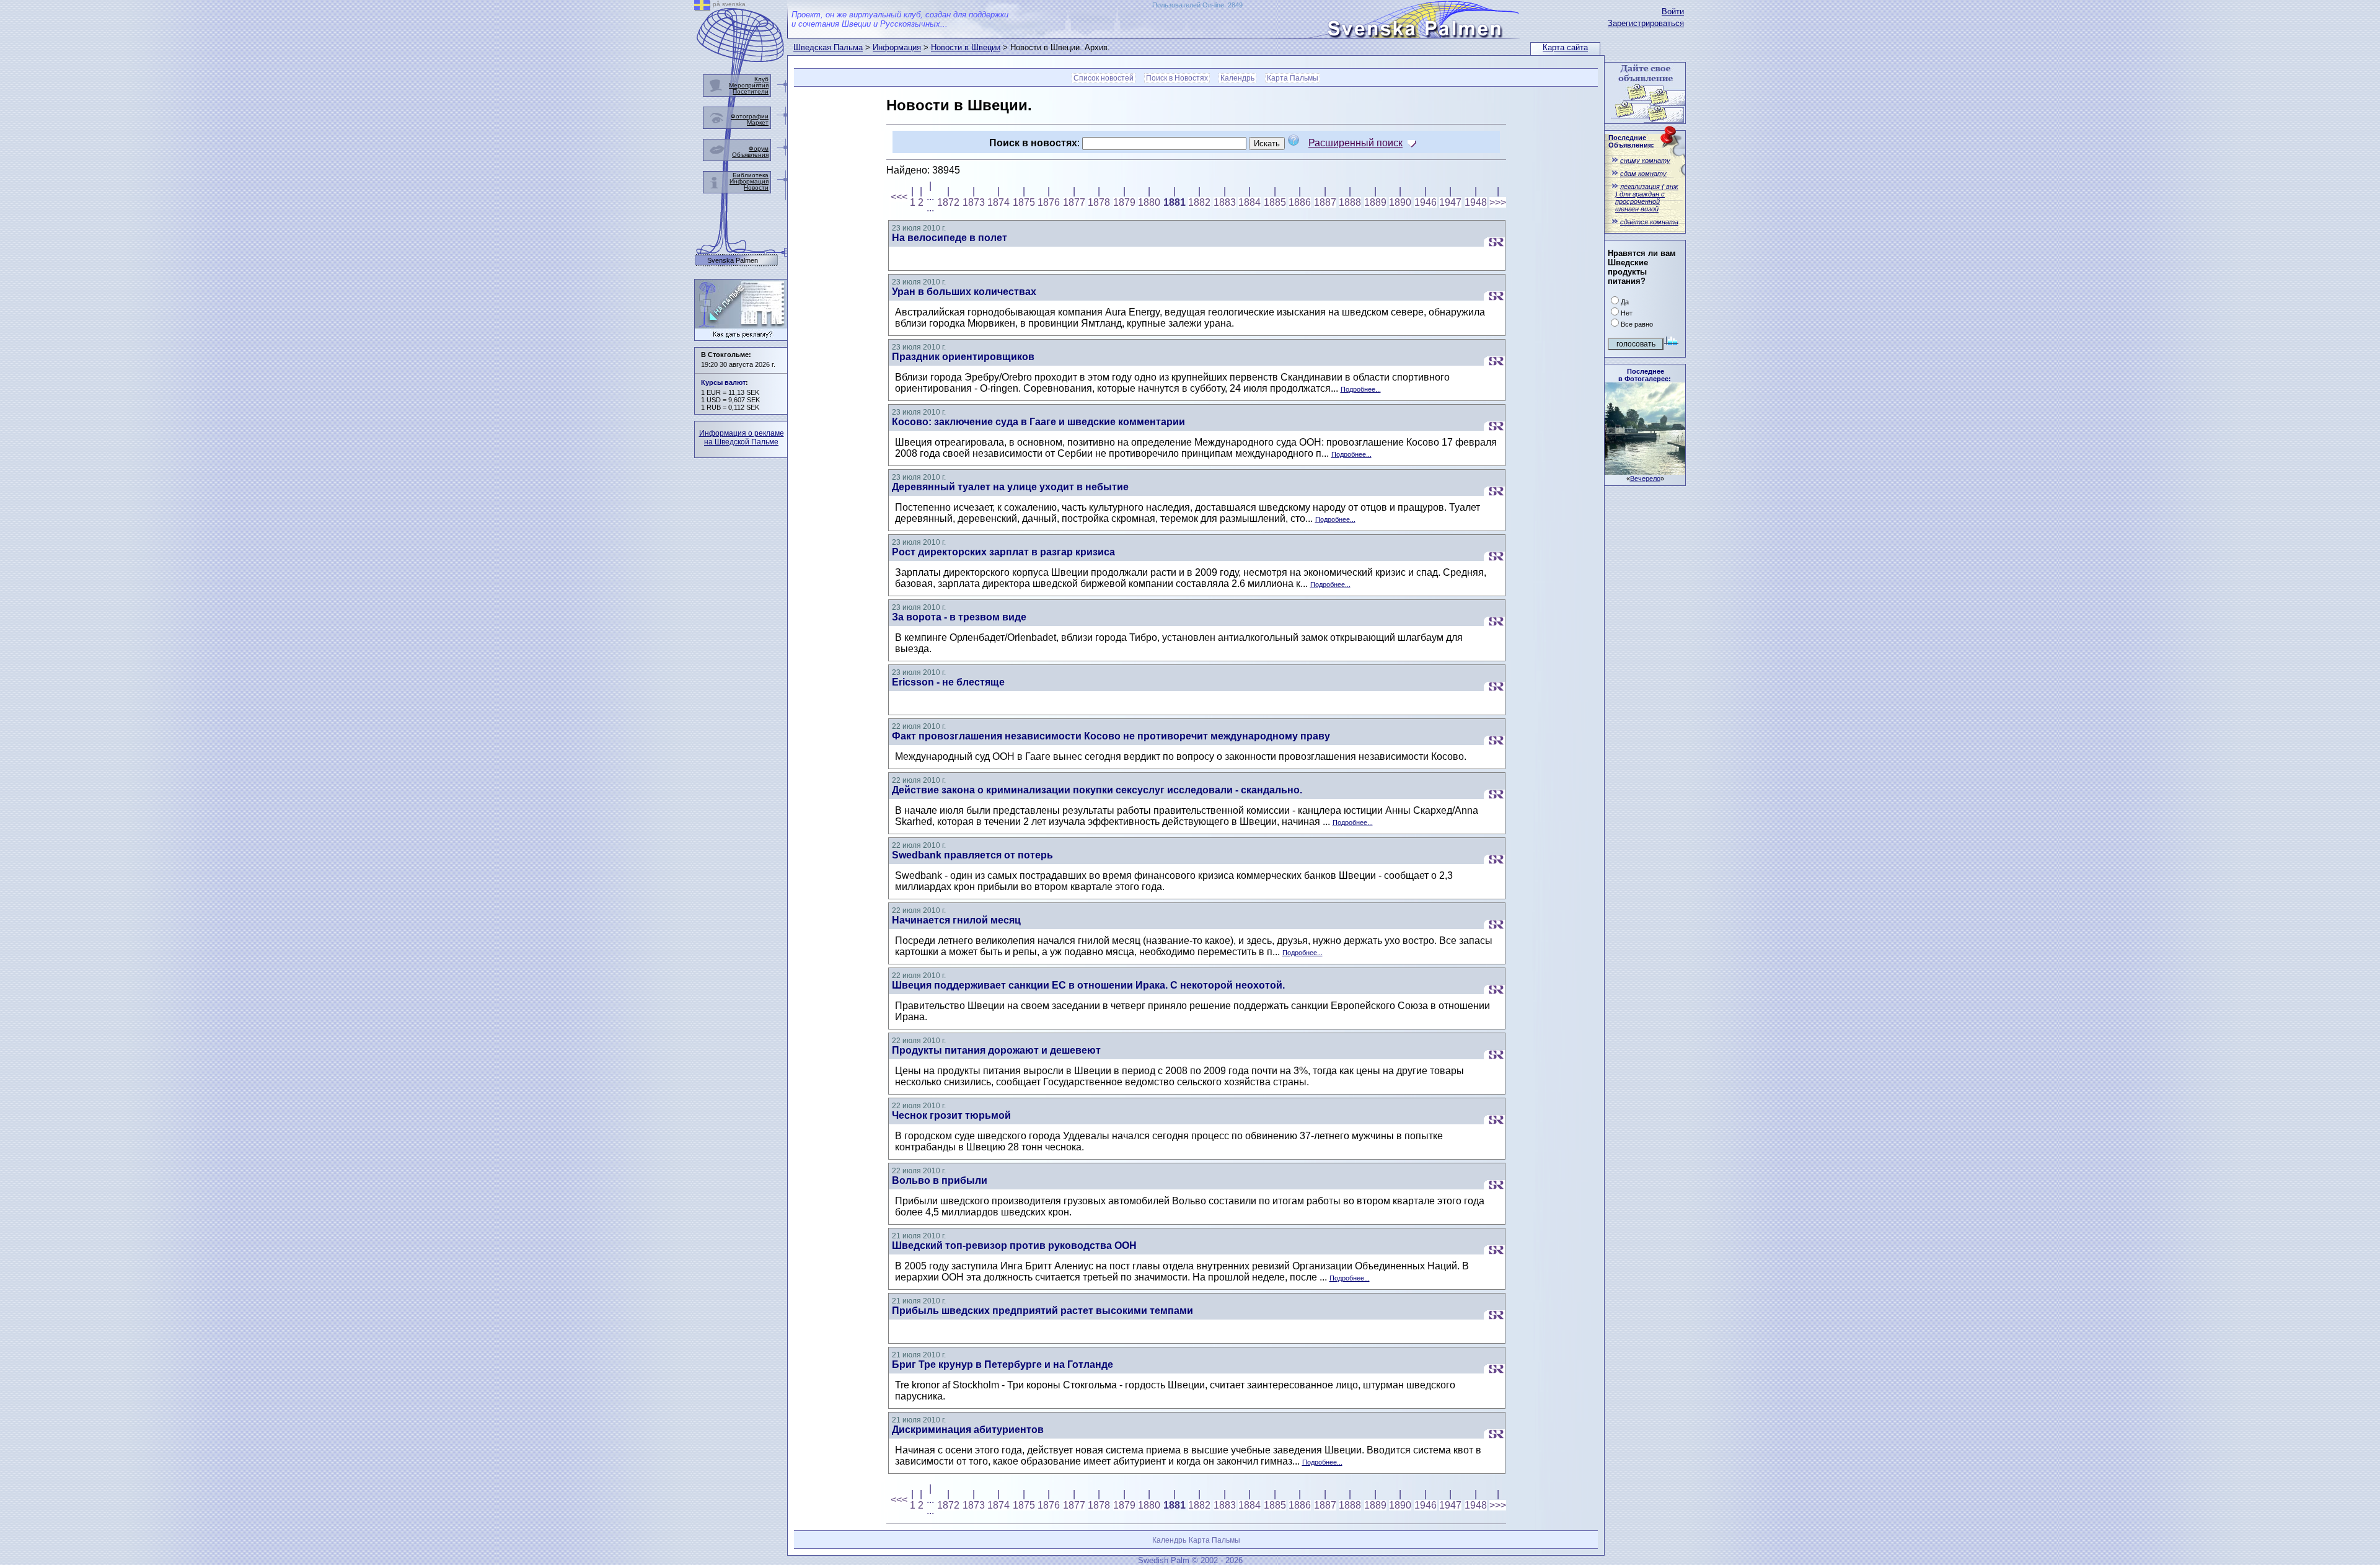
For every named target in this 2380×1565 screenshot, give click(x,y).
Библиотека (751, 175)
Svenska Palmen (733, 261)
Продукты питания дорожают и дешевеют (996, 1050)
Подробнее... (1361, 389)
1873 (974, 202)
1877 (1074, 202)
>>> (1498, 202)
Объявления (750, 155)
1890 (1400, 202)
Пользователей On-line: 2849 (1197, 5)
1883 (1225, 202)
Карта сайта (1565, 47)
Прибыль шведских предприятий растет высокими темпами (1042, 1311)
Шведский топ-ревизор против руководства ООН (1014, 1245)
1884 (1249, 202)
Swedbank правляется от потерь (972, 855)
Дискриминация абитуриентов (968, 1430)
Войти (1673, 11)
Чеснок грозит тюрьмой (951, 1115)
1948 (1476, 202)
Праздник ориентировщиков (963, 357)
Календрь (1237, 78)
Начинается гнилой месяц (956, 920)
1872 (948, 202)
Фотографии (750, 116)
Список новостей (1104, 78)
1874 (998, 202)
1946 (1426, 202)
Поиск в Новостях (1177, 78)
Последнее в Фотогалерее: (1645, 375)
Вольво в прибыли (940, 1180)
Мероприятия (749, 85)
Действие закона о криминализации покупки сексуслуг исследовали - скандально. (1097, 790)
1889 (1375, 202)
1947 (1450, 202)
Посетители (751, 91)
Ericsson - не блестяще (948, 682)
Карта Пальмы (1293, 78)
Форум (759, 148)
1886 (1300, 202)
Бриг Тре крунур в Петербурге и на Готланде (1003, 1364)
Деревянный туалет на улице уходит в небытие (1010, 487)
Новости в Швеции (966, 47)
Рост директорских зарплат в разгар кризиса (1003, 552)
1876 (1049, 202)
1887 (1325, 202)
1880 (1149, 202)
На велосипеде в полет (950, 238)
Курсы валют (723, 382)
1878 (1099, 202)
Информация (897, 47)
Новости (756, 187)
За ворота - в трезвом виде (959, 617)
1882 (1199, 202)
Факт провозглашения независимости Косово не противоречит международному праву (1111, 736)
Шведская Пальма (828, 47)
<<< (899, 197)
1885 (1275, 202)
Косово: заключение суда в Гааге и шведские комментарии (1038, 422)
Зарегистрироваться (1646, 23)
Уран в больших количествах (964, 292)
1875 (1024, 202)
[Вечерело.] (1645, 471)
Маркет (758, 122)
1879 (1124, 202)
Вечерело (1645, 478)
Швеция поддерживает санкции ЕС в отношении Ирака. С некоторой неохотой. (1088, 985)
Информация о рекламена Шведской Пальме (742, 438)
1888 (1350, 202)
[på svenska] (702, 7)
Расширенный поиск (1355, 143)
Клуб (761, 79)
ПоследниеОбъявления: (1631, 141)
